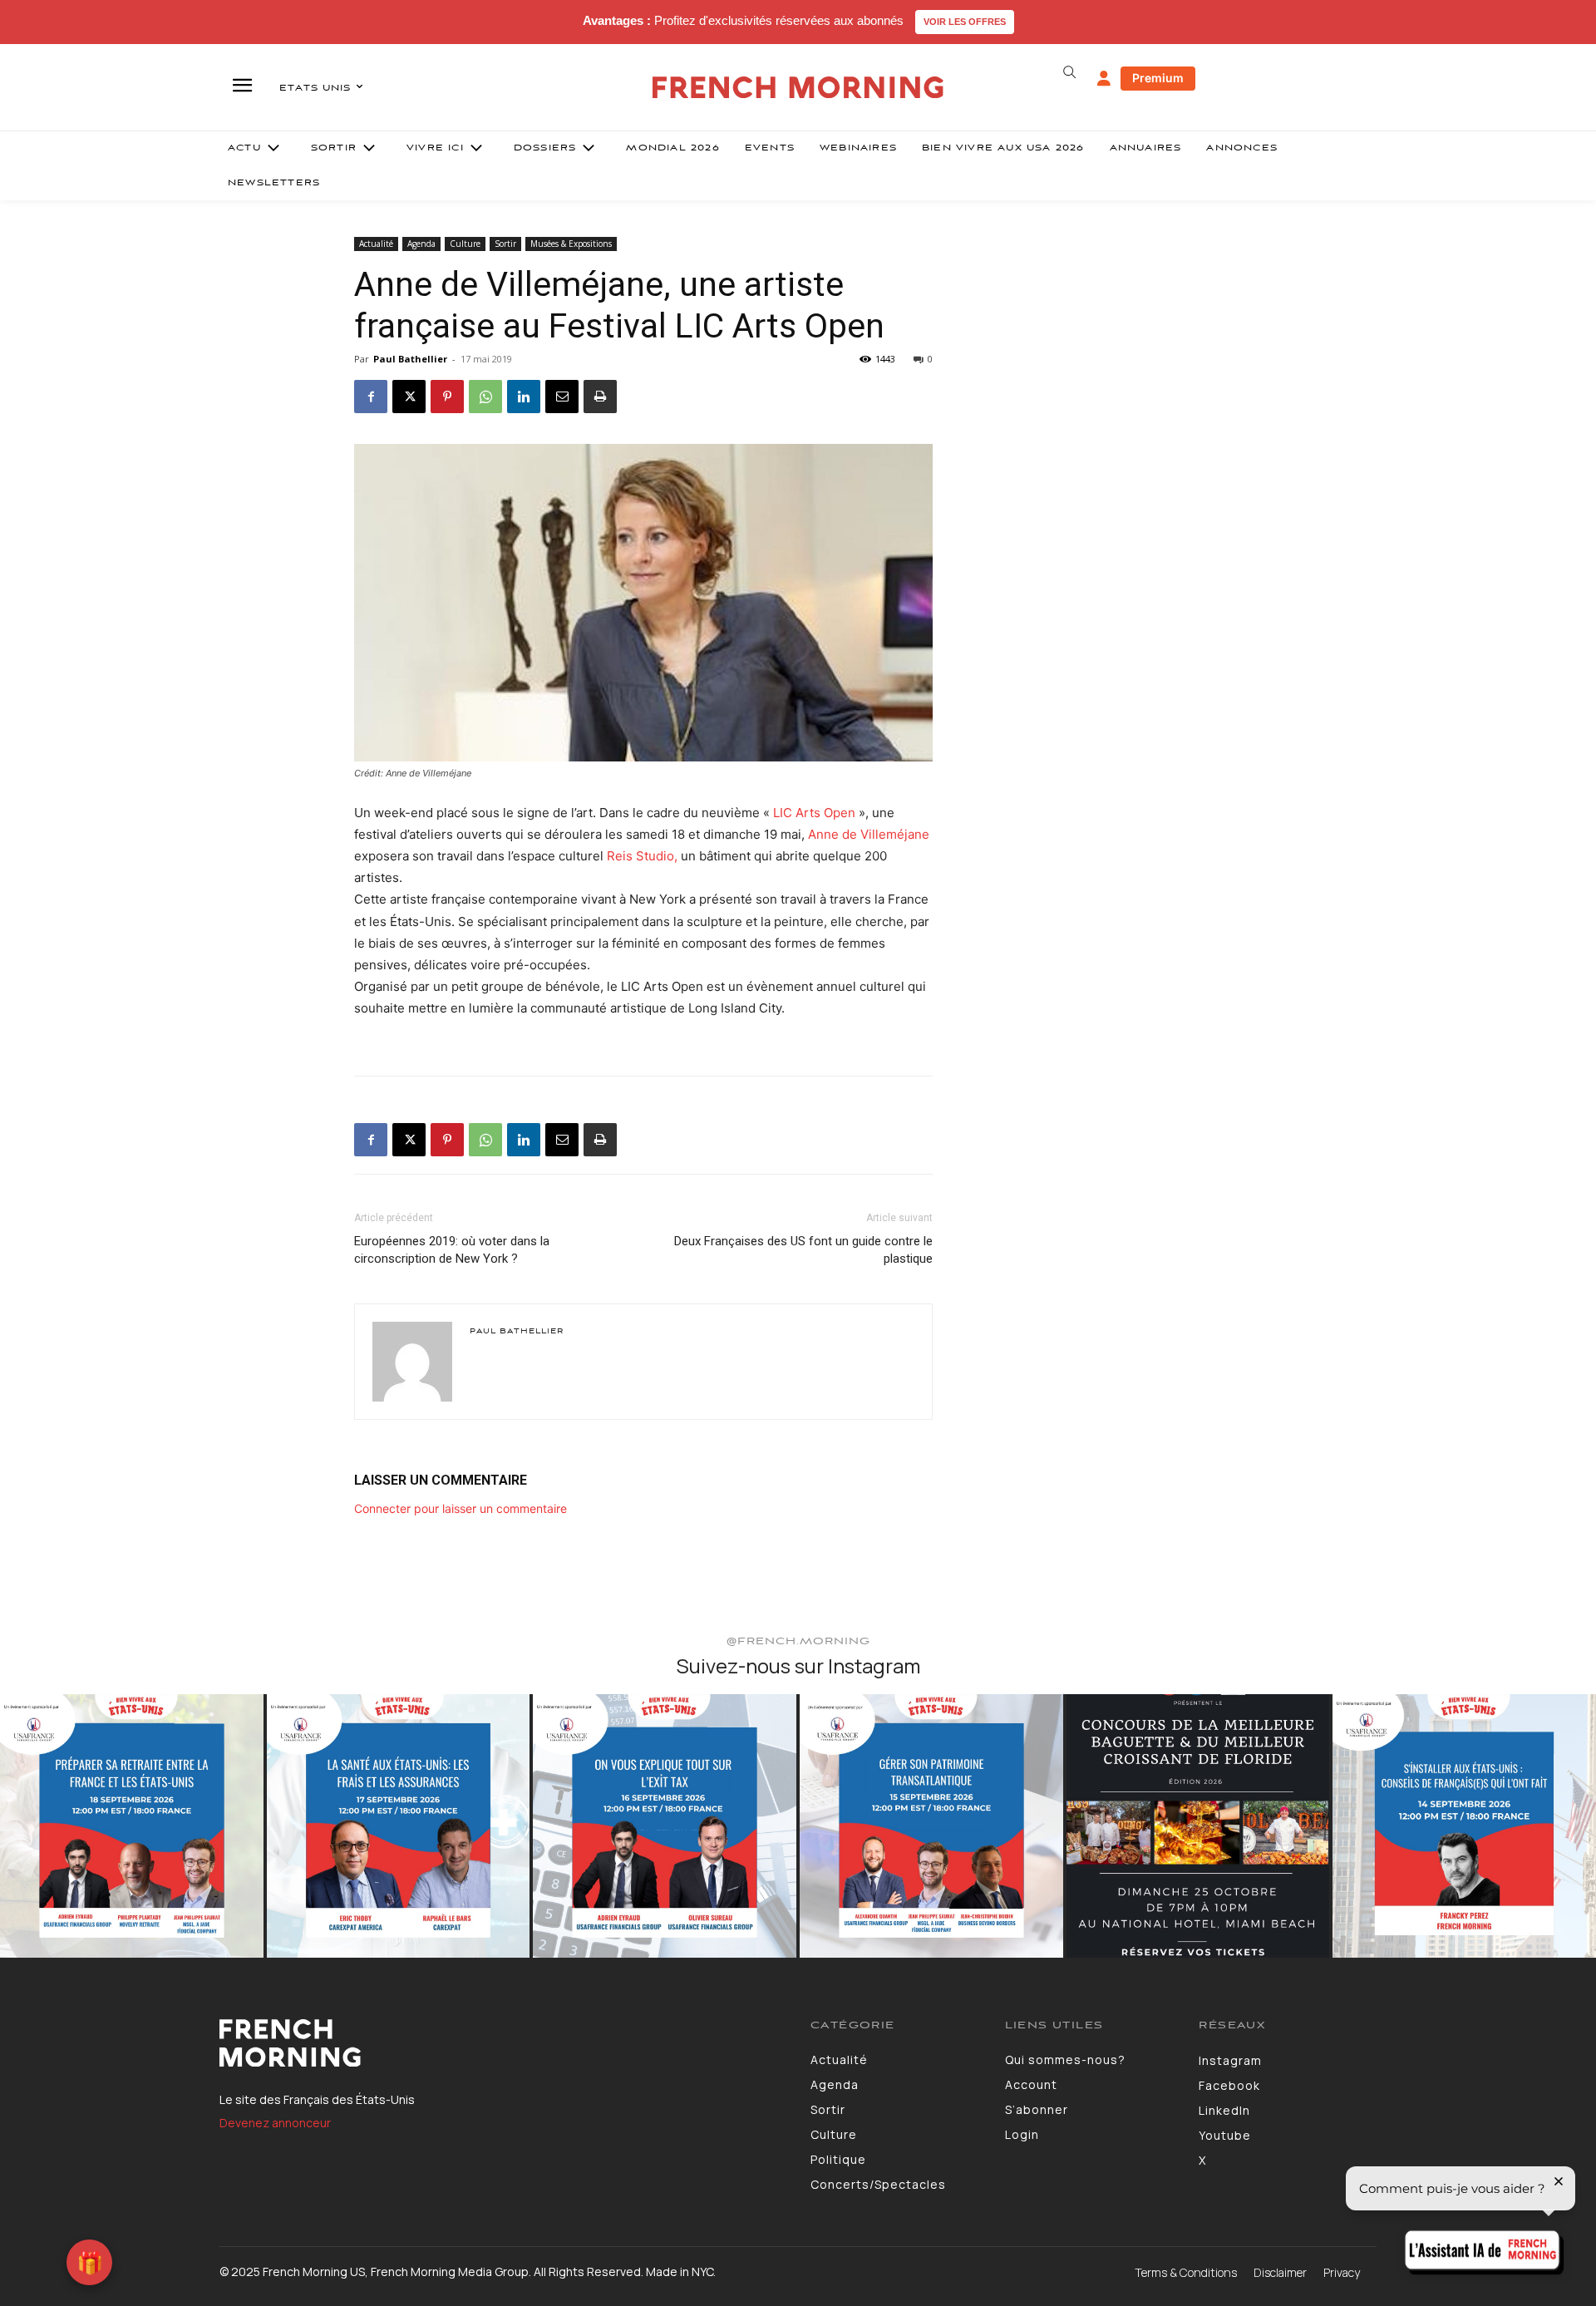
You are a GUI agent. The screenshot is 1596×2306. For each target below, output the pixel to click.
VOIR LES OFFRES (965, 22)
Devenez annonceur (275, 2123)
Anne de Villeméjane (869, 834)
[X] (409, 397)
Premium (1158, 78)
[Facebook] (371, 397)
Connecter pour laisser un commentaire (461, 1508)
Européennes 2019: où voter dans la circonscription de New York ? (452, 1250)
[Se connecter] (1104, 79)
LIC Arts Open (816, 813)
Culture (465, 244)
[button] (1069, 72)
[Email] (562, 397)
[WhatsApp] (485, 397)
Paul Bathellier (410, 359)
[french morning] (798, 88)
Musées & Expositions (571, 244)
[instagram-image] (132, 1826)
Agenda (421, 244)
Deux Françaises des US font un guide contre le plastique (803, 1250)
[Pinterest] (447, 397)
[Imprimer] (600, 397)
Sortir (505, 244)
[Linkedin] (524, 397)
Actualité (376, 244)
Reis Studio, (644, 856)
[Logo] (502, 2043)
